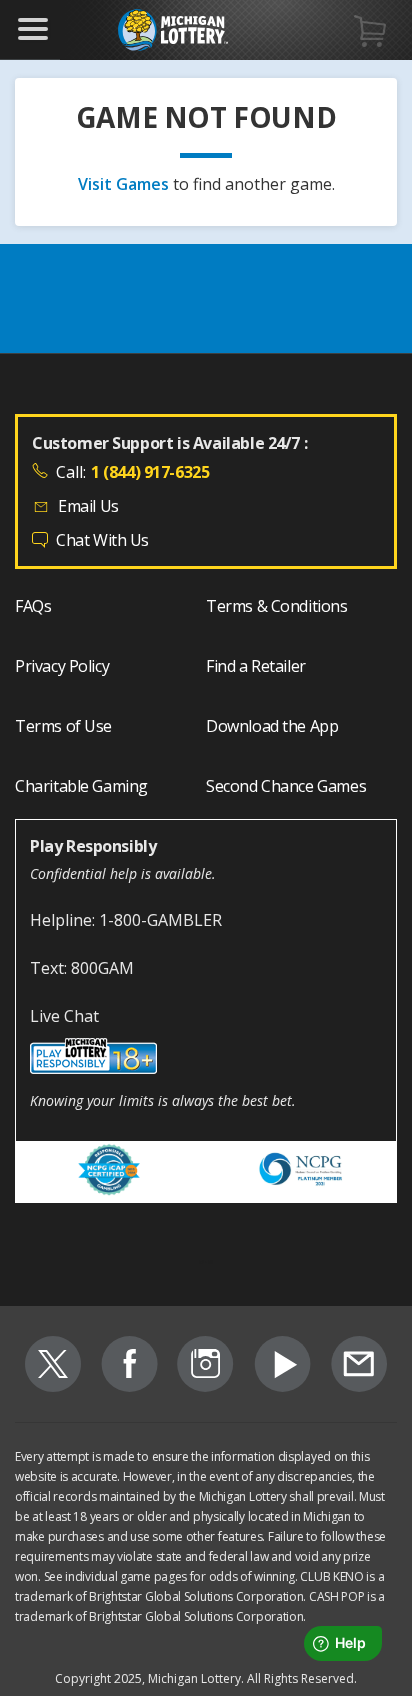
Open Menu (33, 29)
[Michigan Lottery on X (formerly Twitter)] (53, 1367)
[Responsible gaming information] (206, 1059)
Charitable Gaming (81, 786)
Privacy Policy (62, 666)
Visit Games (125, 184)
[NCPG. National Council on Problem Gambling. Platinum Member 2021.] (302, 1172)
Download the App (272, 726)
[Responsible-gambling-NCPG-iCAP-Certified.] (111, 1172)
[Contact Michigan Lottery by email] (359, 1367)
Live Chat (64, 1016)
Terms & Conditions (277, 606)
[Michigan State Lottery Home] (173, 30)
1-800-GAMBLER (160, 920)
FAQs (33, 606)
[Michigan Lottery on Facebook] (129, 1367)
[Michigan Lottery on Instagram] (205, 1367)
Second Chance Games (286, 786)
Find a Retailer (256, 666)
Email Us (88, 506)
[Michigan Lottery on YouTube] (282, 1367)
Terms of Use (63, 726)
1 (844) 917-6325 (150, 472)
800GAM (102, 968)
